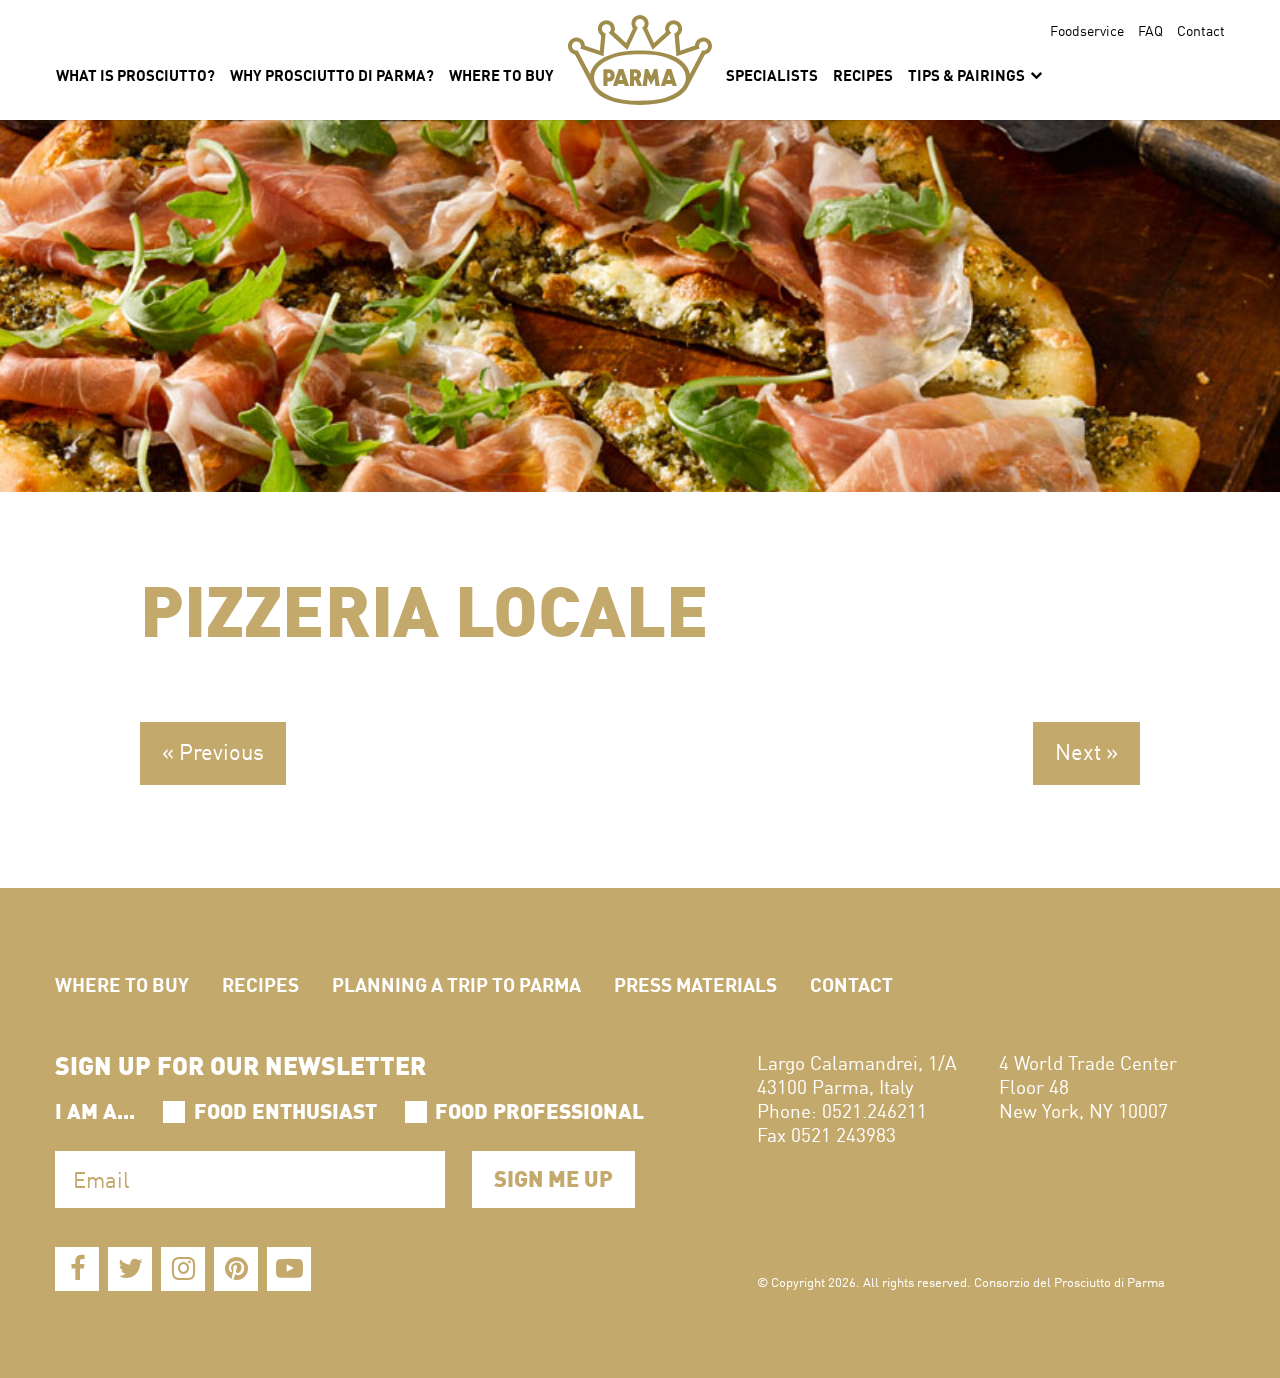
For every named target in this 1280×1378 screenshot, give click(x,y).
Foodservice (1087, 30)
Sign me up (553, 1176)
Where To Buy (501, 74)
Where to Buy (122, 983)
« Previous (213, 751)
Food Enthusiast (285, 1109)
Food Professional (539, 1109)
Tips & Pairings (968, 74)
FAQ (1150, 30)
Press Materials (695, 983)
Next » (1086, 751)
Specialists (772, 74)
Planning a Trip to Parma (456, 983)
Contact (1201, 30)
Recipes (863, 74)
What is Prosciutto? (135, 74)
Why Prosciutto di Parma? (332, 74)
